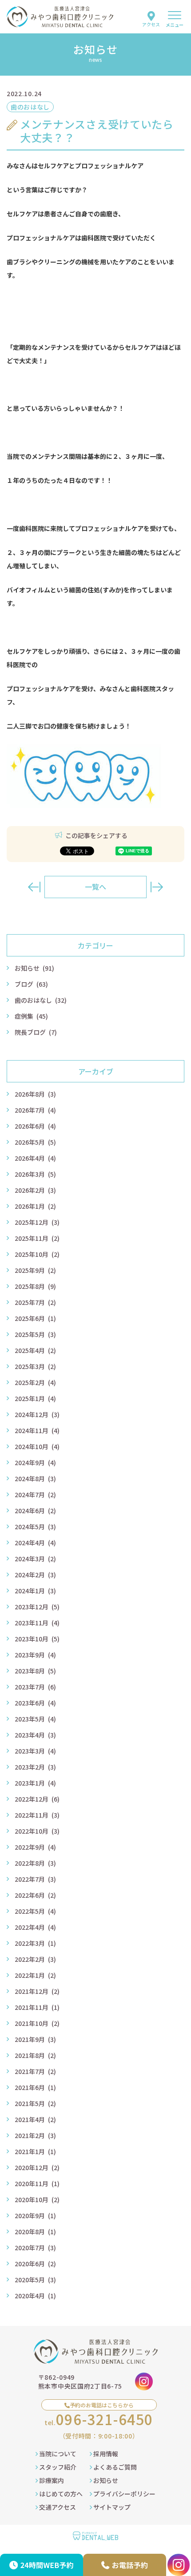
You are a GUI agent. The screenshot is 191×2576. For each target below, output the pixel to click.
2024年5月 (35, 1527)
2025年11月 (37, 1238)
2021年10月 (37, 2023)
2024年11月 (37, 1430)
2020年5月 (35, 2280)
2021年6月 (35, 2087)
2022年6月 (35, 1895)
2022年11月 (37, 1815)
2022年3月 (35, 1943)
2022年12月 (37, 1799)
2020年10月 (37, 2199)
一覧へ (95, 887)
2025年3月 (35, 1366)
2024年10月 (37, 1446)
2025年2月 (35, 1382)
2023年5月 (35, 1719)
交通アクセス (57, 2507)
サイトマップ (111, 2507)
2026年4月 (35, 1158)
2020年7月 (35, 2248)
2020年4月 (35, 2296)
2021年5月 (35, 2103)
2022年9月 (35, 1847)
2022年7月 (35, 1879)
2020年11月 (37, 2183)
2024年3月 (35, 1559)
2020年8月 (35, 2232)
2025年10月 (37, 1254)
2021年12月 (37, 1991)
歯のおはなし (41, 1000)
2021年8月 (35, 2055)
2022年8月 (35, 1863)
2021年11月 (37, 2007)
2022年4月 (35, 1927)
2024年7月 (35, 1495)
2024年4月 (35, 1543)
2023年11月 (37, 1623)
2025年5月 (35, 1334)
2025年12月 (37, 1222)
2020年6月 (35, 2264)
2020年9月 (35, 2216)
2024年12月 (37, 1414)
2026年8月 (35, 1094)
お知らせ (34, 968)
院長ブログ (36, 1032)
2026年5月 (35, 1142)
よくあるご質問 (114, 2467)
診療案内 (51, 2480)
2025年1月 (35, 1398)
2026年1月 (35, 1206)
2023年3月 (35, 1751)
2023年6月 (35, 1703)
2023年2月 (35, 1767)
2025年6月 (35, 1318)
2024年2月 (35, 1575)
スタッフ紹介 (57, 2467)
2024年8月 (35, 1478)
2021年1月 (35, 2151)
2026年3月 (35, 1174)
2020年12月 (37, 2167)
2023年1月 (35, 1783)
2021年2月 (35, 2135)
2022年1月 (35, 1975)
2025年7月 (35, 1302)
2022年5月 (35, 1911)
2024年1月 (35, 1591)
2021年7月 (35, 2071)
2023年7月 (35, 1687)
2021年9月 (35, 2039)
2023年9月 (35, 1655)
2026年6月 (35, 1126)
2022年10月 (37, 1831)
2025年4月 (35, 1350)
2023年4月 (35, 1735)
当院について (57, 2454)
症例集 (31, 1016)
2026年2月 (35, 1190)
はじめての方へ (60, 2494)
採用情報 (105, 2454)
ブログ (31, 984)
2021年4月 (35, 2119)
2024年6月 (35, 1511)
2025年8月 (35, 1286)
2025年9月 (35, 1270)
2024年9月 (35, 1462)
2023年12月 (37, 1607)
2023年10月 (37, 1639)
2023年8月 (35, 1671)
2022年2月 (35, 1959)
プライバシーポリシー (124, 2494)
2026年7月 (35, 1110)
